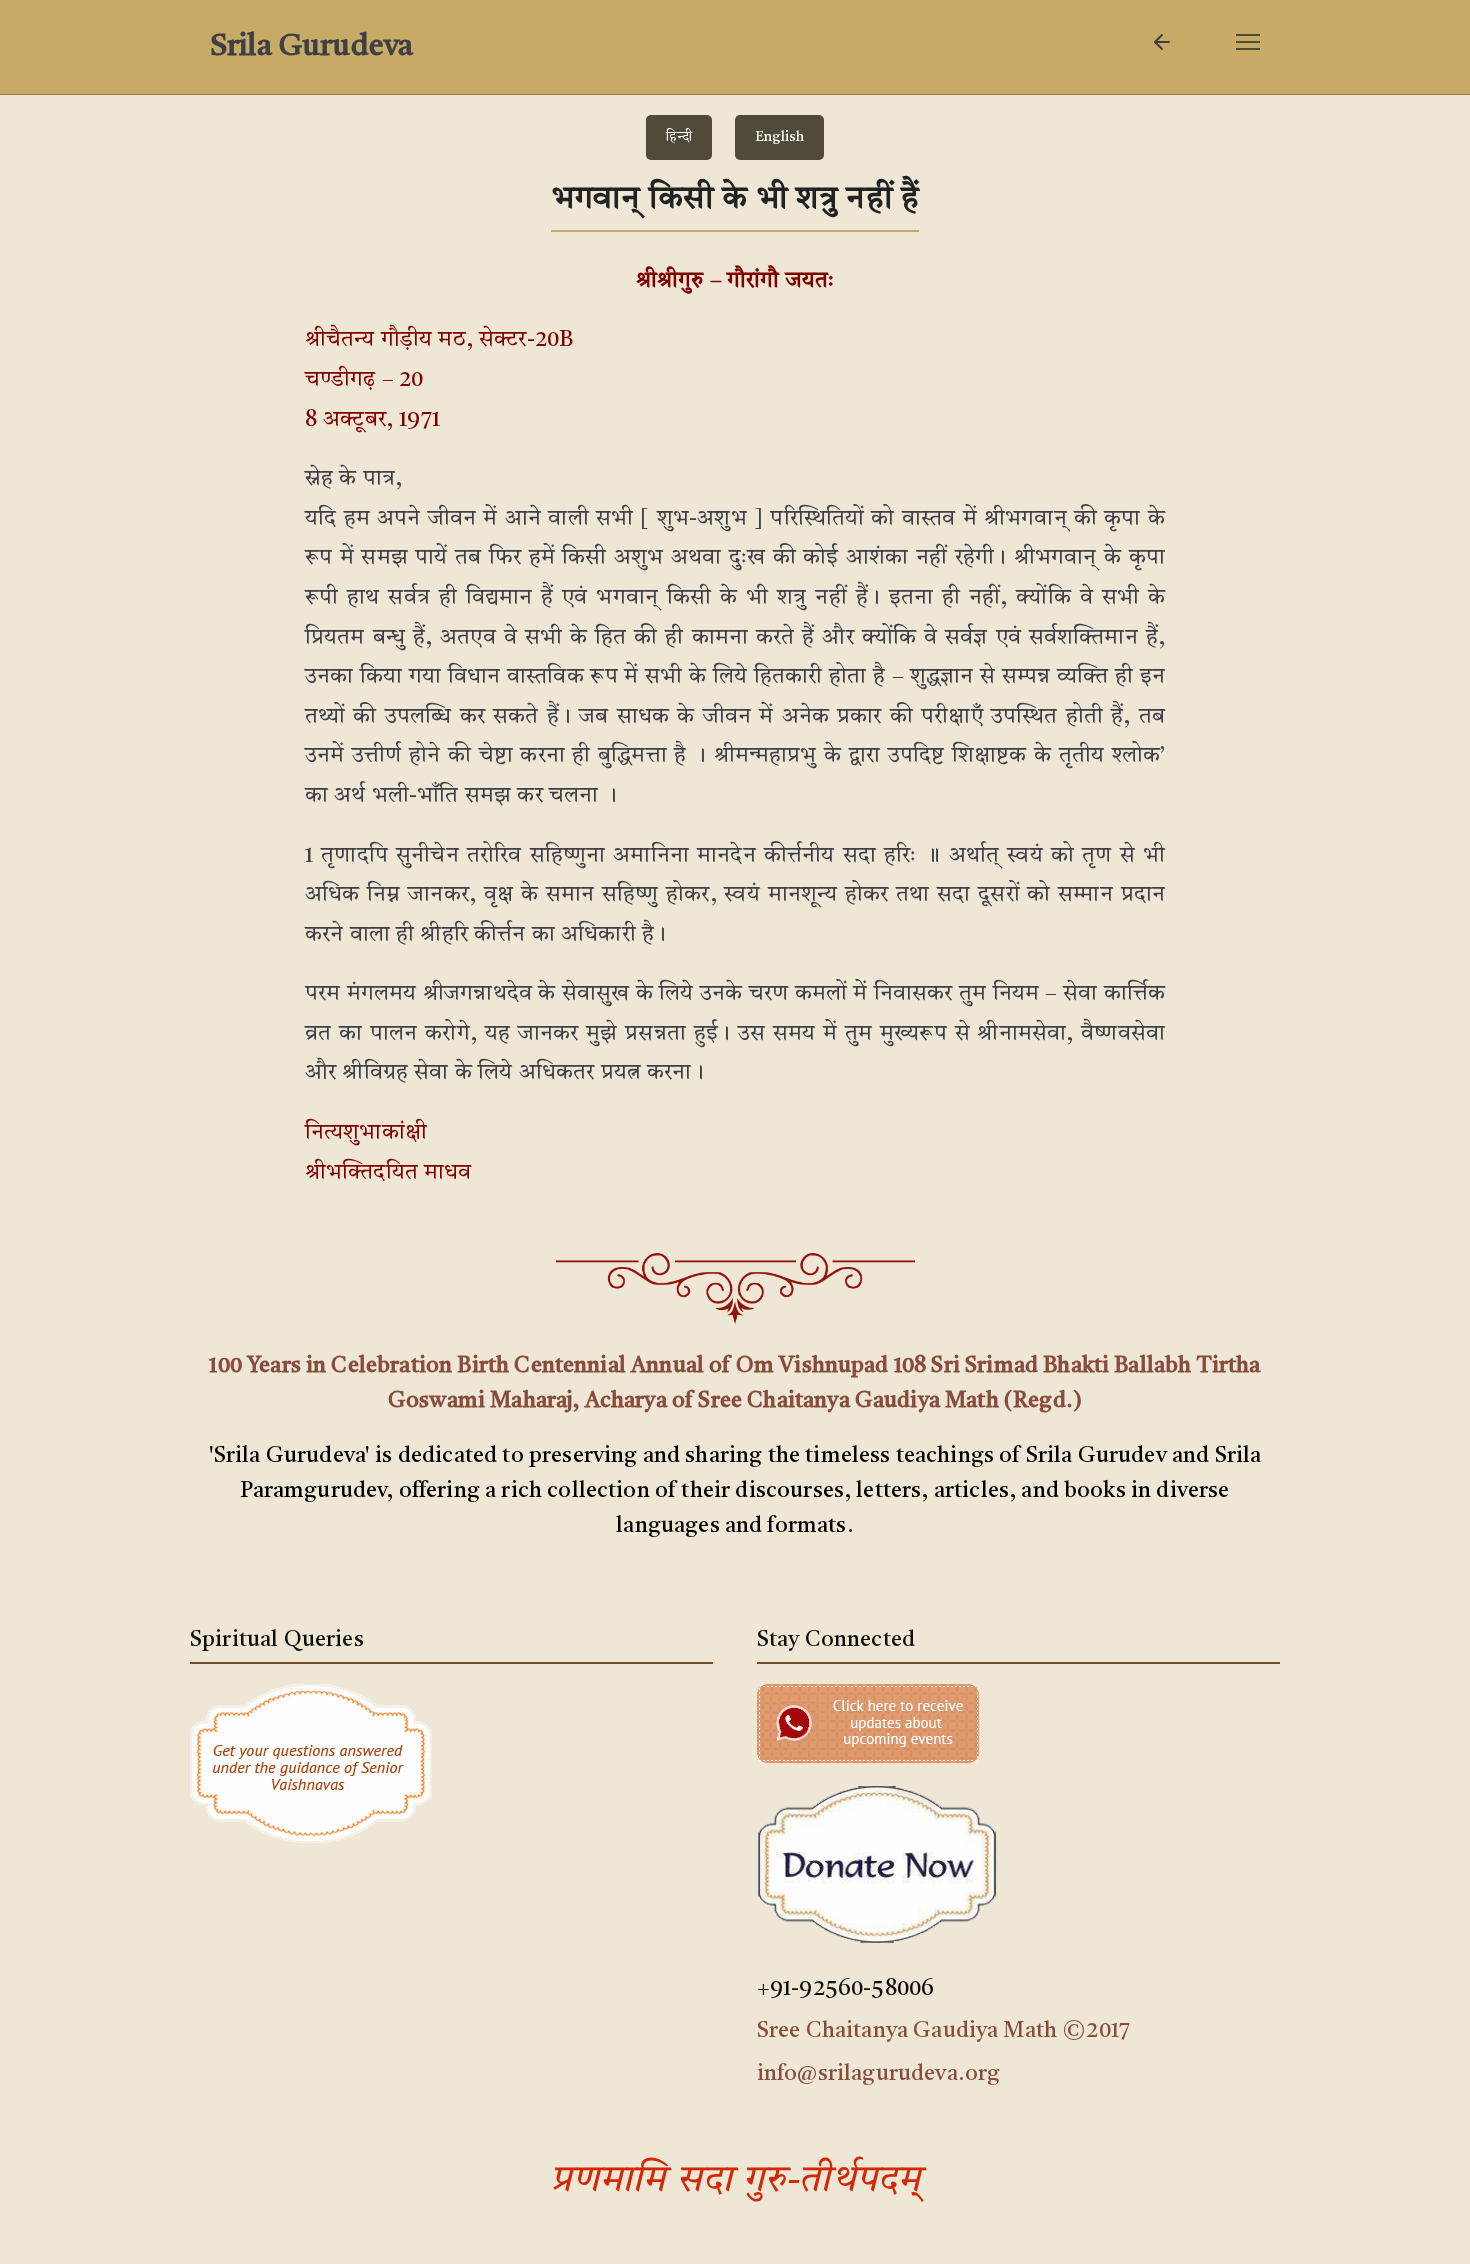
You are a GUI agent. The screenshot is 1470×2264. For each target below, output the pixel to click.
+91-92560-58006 (845, 1989)
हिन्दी (679, 137)
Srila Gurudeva (311, 47)
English (779, 137)
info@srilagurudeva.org (879, 2074)
